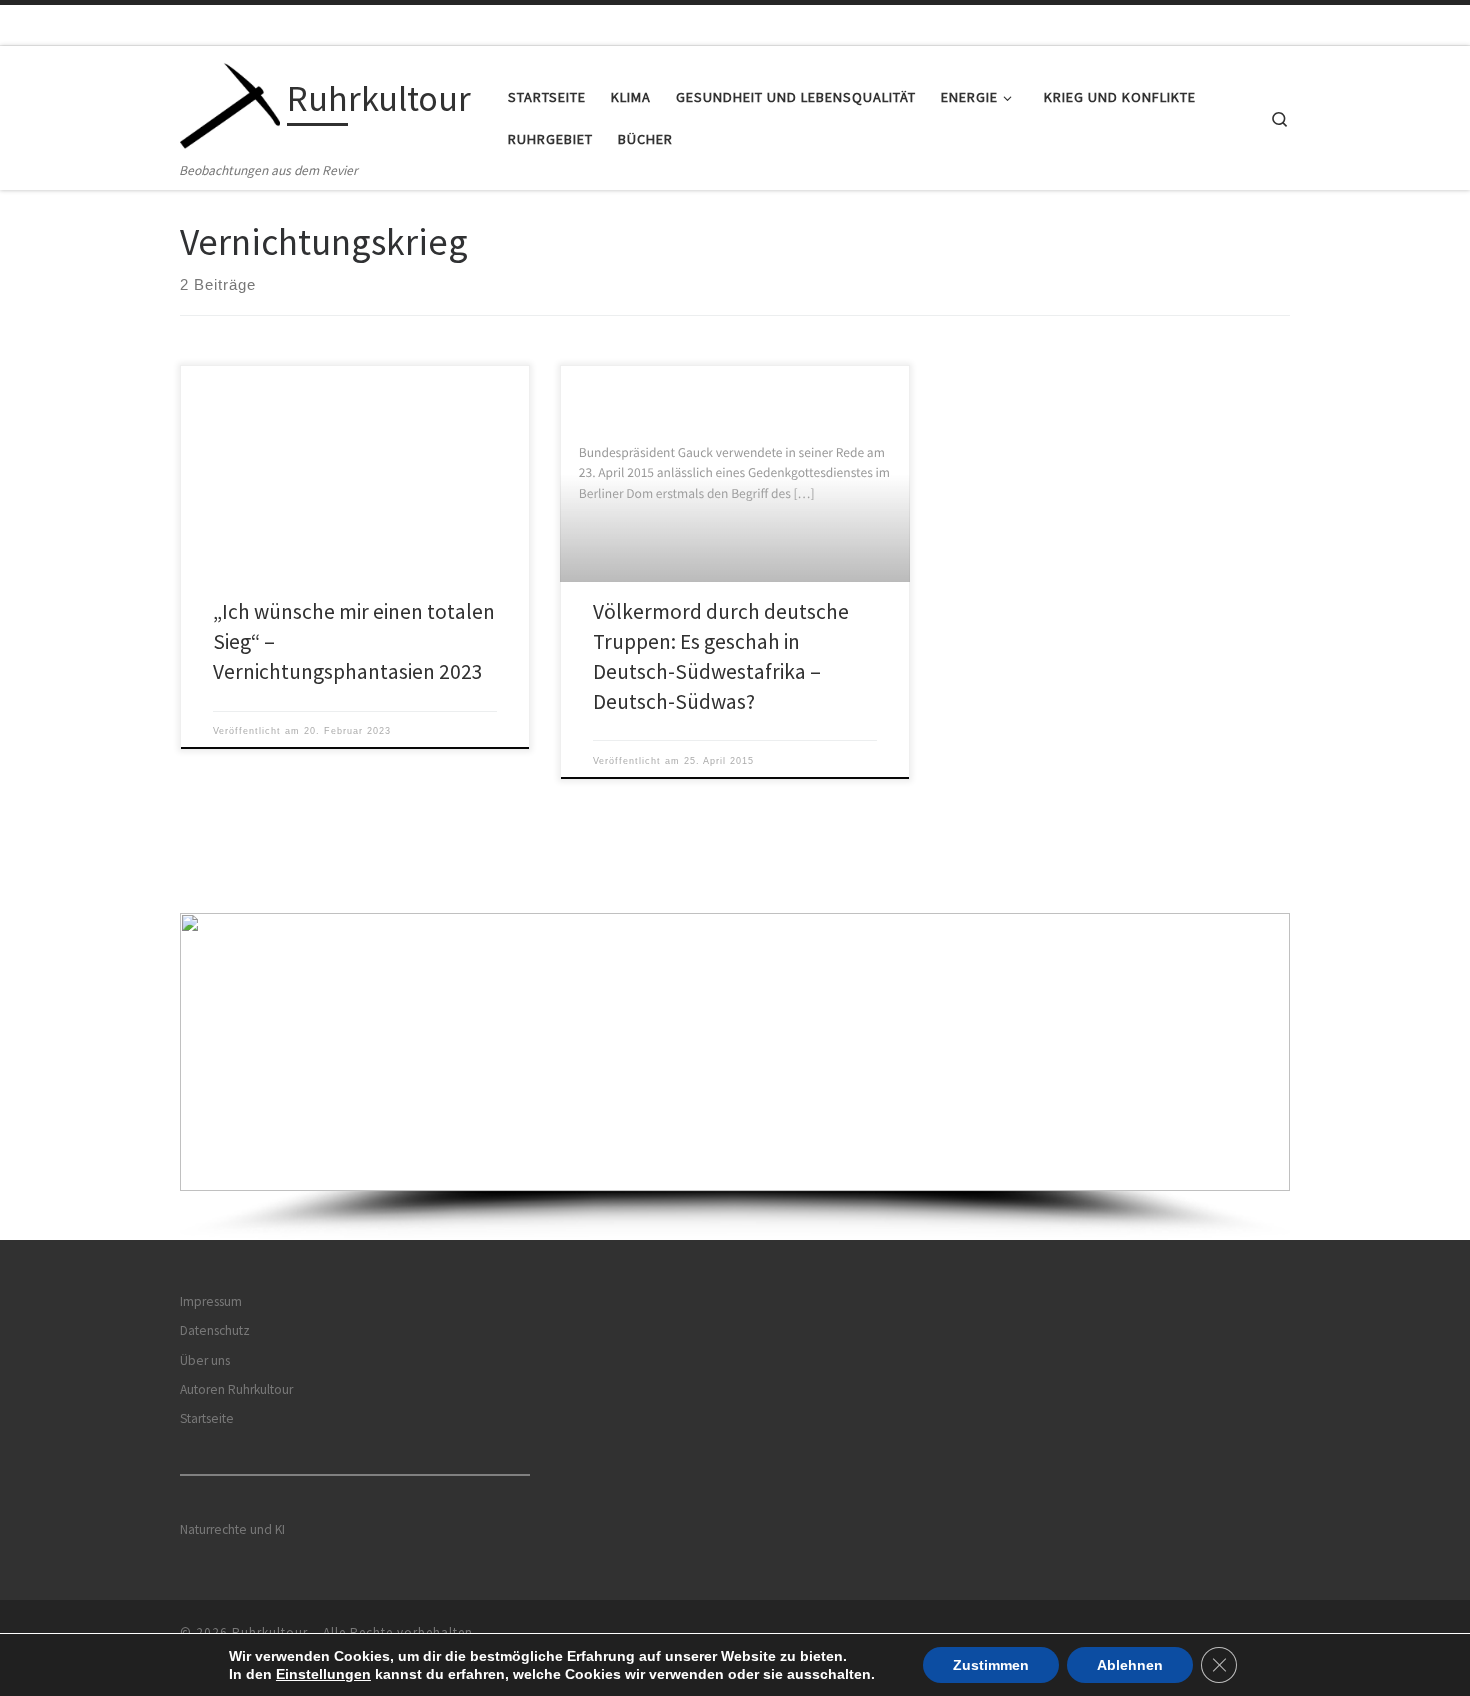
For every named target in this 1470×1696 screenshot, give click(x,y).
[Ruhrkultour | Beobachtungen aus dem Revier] (230, 102)
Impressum (211, 1301)
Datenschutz (215, 1330)
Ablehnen (1130, 1665)
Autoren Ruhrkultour (236, 1389)
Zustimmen (991, 1665)
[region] (735, 1076)
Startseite (207, 1418)
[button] (735, 1052)
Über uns (205, 1360)
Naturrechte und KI (232, 1529)
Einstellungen (323, 1674)
